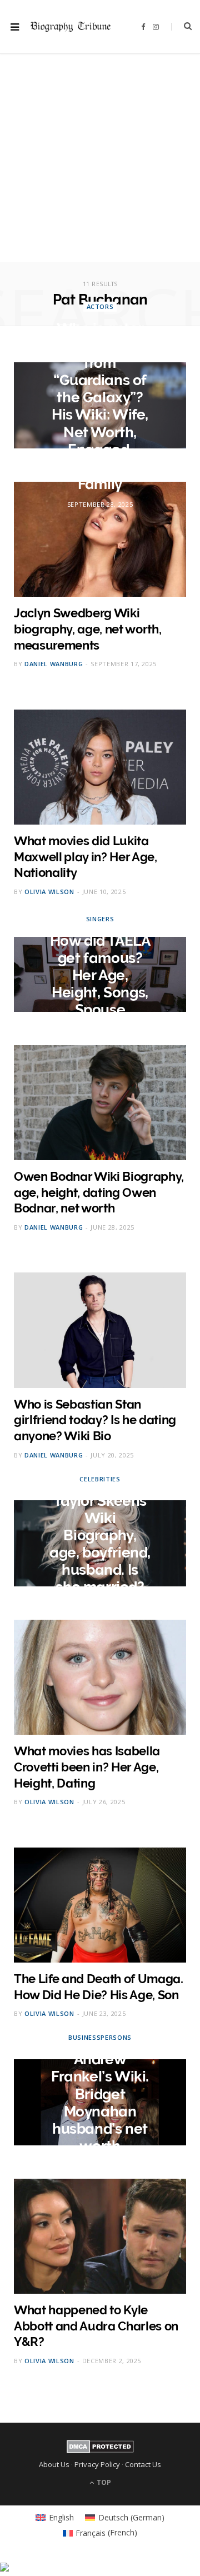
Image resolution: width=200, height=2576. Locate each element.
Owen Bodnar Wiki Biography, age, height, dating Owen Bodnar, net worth (99, 1192)
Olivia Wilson (49, 892)
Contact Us (143, 2464)
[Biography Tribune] (71, 27)
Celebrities (100, 1479)
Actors (100, 306)
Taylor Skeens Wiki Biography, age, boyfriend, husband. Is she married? (100, 1544)
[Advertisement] (100, 162)
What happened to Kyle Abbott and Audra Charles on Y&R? (96, 2326)
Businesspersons (100, 2037)
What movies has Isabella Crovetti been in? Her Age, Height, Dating (87, 1767)
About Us (54, 2464)
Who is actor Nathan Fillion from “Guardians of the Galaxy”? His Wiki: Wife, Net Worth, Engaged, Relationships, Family (100, 406)
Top (103, 2482)
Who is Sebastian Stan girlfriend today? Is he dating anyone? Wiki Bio (95, 1420)
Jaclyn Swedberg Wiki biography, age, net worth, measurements (87, 629)
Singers (100, 918)
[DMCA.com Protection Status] (100, 2450)
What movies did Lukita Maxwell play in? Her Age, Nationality (86, 857)
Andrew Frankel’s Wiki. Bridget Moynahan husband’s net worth (100, 2103)
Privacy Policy (97, 2464)
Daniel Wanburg (54, 664)
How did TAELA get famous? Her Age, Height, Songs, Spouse (100, 975)
